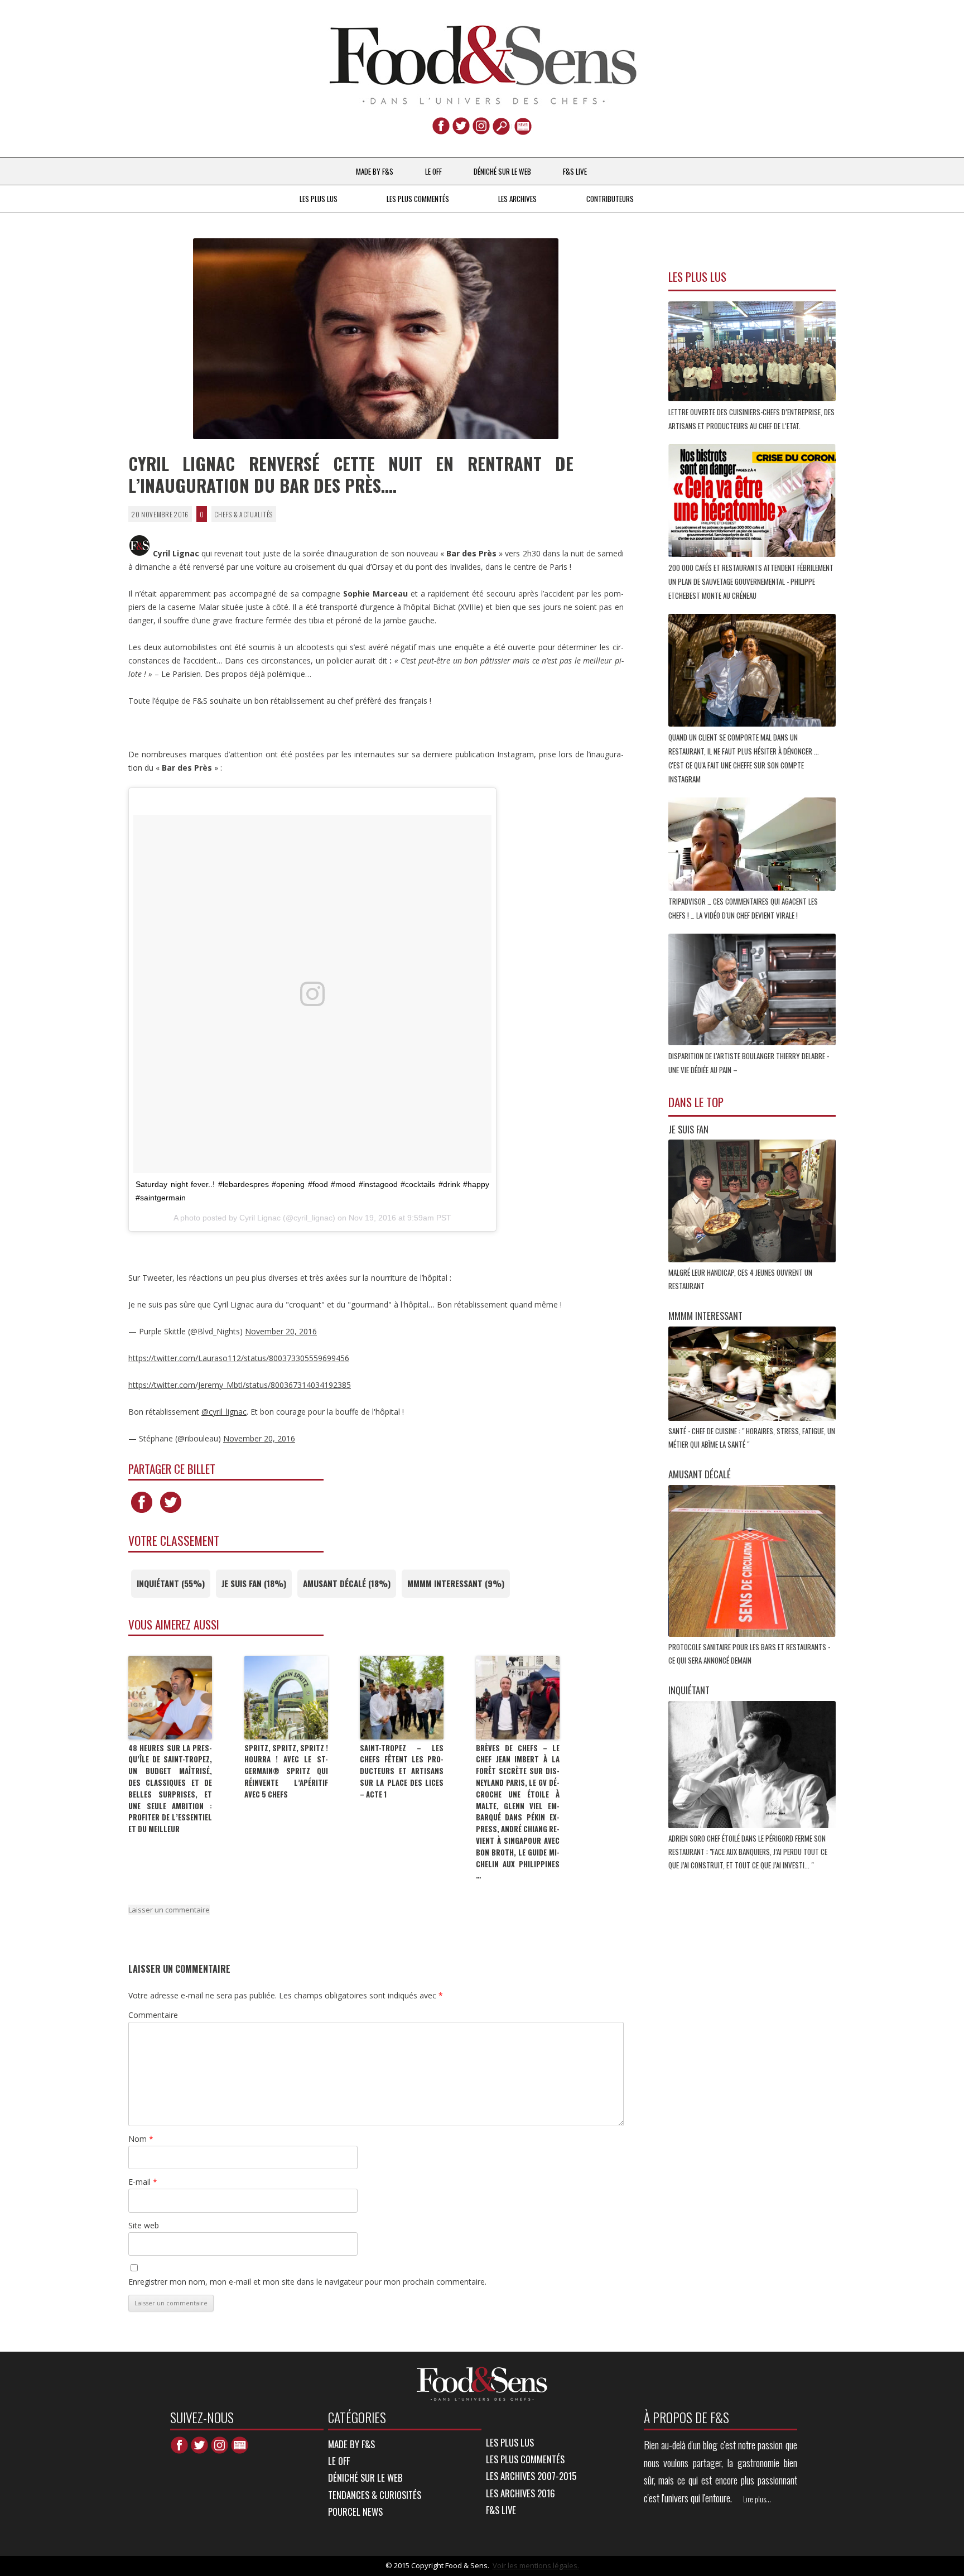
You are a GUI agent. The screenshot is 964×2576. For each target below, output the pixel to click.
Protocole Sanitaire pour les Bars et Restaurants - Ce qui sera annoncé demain (749, 1654)
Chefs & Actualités (244, 514)
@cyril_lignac (224, 1412)
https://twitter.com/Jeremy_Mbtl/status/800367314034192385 (240, 1385)
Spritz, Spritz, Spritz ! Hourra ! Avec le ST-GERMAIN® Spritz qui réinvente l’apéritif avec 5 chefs (286, 1771)
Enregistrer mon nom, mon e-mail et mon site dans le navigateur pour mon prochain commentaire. (307, 2282)
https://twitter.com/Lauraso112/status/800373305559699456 (239, 1358)
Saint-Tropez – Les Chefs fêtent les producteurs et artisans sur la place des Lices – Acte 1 (402, 1771)
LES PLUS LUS (319, 199)
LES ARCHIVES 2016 (520, 2493)
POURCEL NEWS (355, 2512)
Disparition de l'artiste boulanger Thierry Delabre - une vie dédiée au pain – (749, 1063)
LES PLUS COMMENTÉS (418, 199)
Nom (141, 2139)
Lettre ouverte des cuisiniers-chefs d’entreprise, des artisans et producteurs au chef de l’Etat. (751, 419)
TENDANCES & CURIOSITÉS (375, 2495)
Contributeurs (610, 199)
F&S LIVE (575, 171)
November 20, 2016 (281, 1331)
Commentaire (153, 2015)
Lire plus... (757, 2499)
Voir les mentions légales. (536, 2565)
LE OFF (433, 171)
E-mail (143, 2182)
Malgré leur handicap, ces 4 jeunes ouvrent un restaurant (740, 1279)
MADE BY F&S (375, 171)
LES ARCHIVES (517, 199)
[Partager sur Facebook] (142, 1513)
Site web (144, 2225)
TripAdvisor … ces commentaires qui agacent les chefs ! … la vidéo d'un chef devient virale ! (743, 908)
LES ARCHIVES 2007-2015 (531, 2476)
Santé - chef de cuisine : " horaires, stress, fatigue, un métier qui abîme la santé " (752, 1438)
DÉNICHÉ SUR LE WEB (502, 171)
